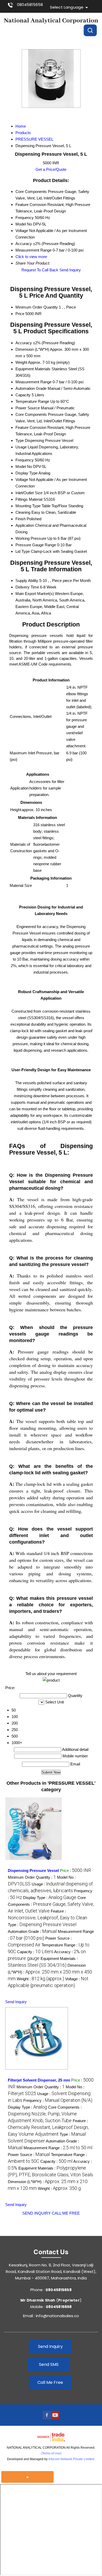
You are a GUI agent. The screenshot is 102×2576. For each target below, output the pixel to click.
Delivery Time (27, 587)
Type (20, 440)
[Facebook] (47, 2418)
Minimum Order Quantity (37, 307)
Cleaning (23, 512)
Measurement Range (33, 382)
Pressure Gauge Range (36, 545)
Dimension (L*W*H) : (50, 1972)
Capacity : (35, 1952)
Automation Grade (31, 388)
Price (20, 314)
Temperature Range (32, 401)
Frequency (25, 460)
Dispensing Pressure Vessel (33, 1870)
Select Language (67, 7)
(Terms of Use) (51, 2453)
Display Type (27, 473)
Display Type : (50, 1898)
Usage (21, 447)
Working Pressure (31, 538)
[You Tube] (55, 2418)
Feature (22, 427)
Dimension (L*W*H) (32, 349)
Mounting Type (28, 506)
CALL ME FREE (66, 2213)
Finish (21, 519)
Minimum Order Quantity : (32, 1877)
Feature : (48, 2127)
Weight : (40, 1979)
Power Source (28, 408)
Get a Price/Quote (51, 169)
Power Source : (29, 2155)
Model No (24, 466)
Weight (21, 362)
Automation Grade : (32, 1931)
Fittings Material (29, 499)
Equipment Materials (33, 369)
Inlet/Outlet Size (29, 493)
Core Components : (51, 1904)
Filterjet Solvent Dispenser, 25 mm (39, 2080)
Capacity (23, 395)
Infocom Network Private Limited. (72, 2459)
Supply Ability (27, 581)
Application (25, 525)
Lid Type (23, 551)
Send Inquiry (70, 270)
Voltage (22, 480)
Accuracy (24, 343)
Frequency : (58, 2100)
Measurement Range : (58, 2148)
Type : (42, 1925)
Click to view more (31, 257)
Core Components (31, 414)
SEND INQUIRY (36, 2213)
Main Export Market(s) (35, 594)
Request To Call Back (40, 270)
